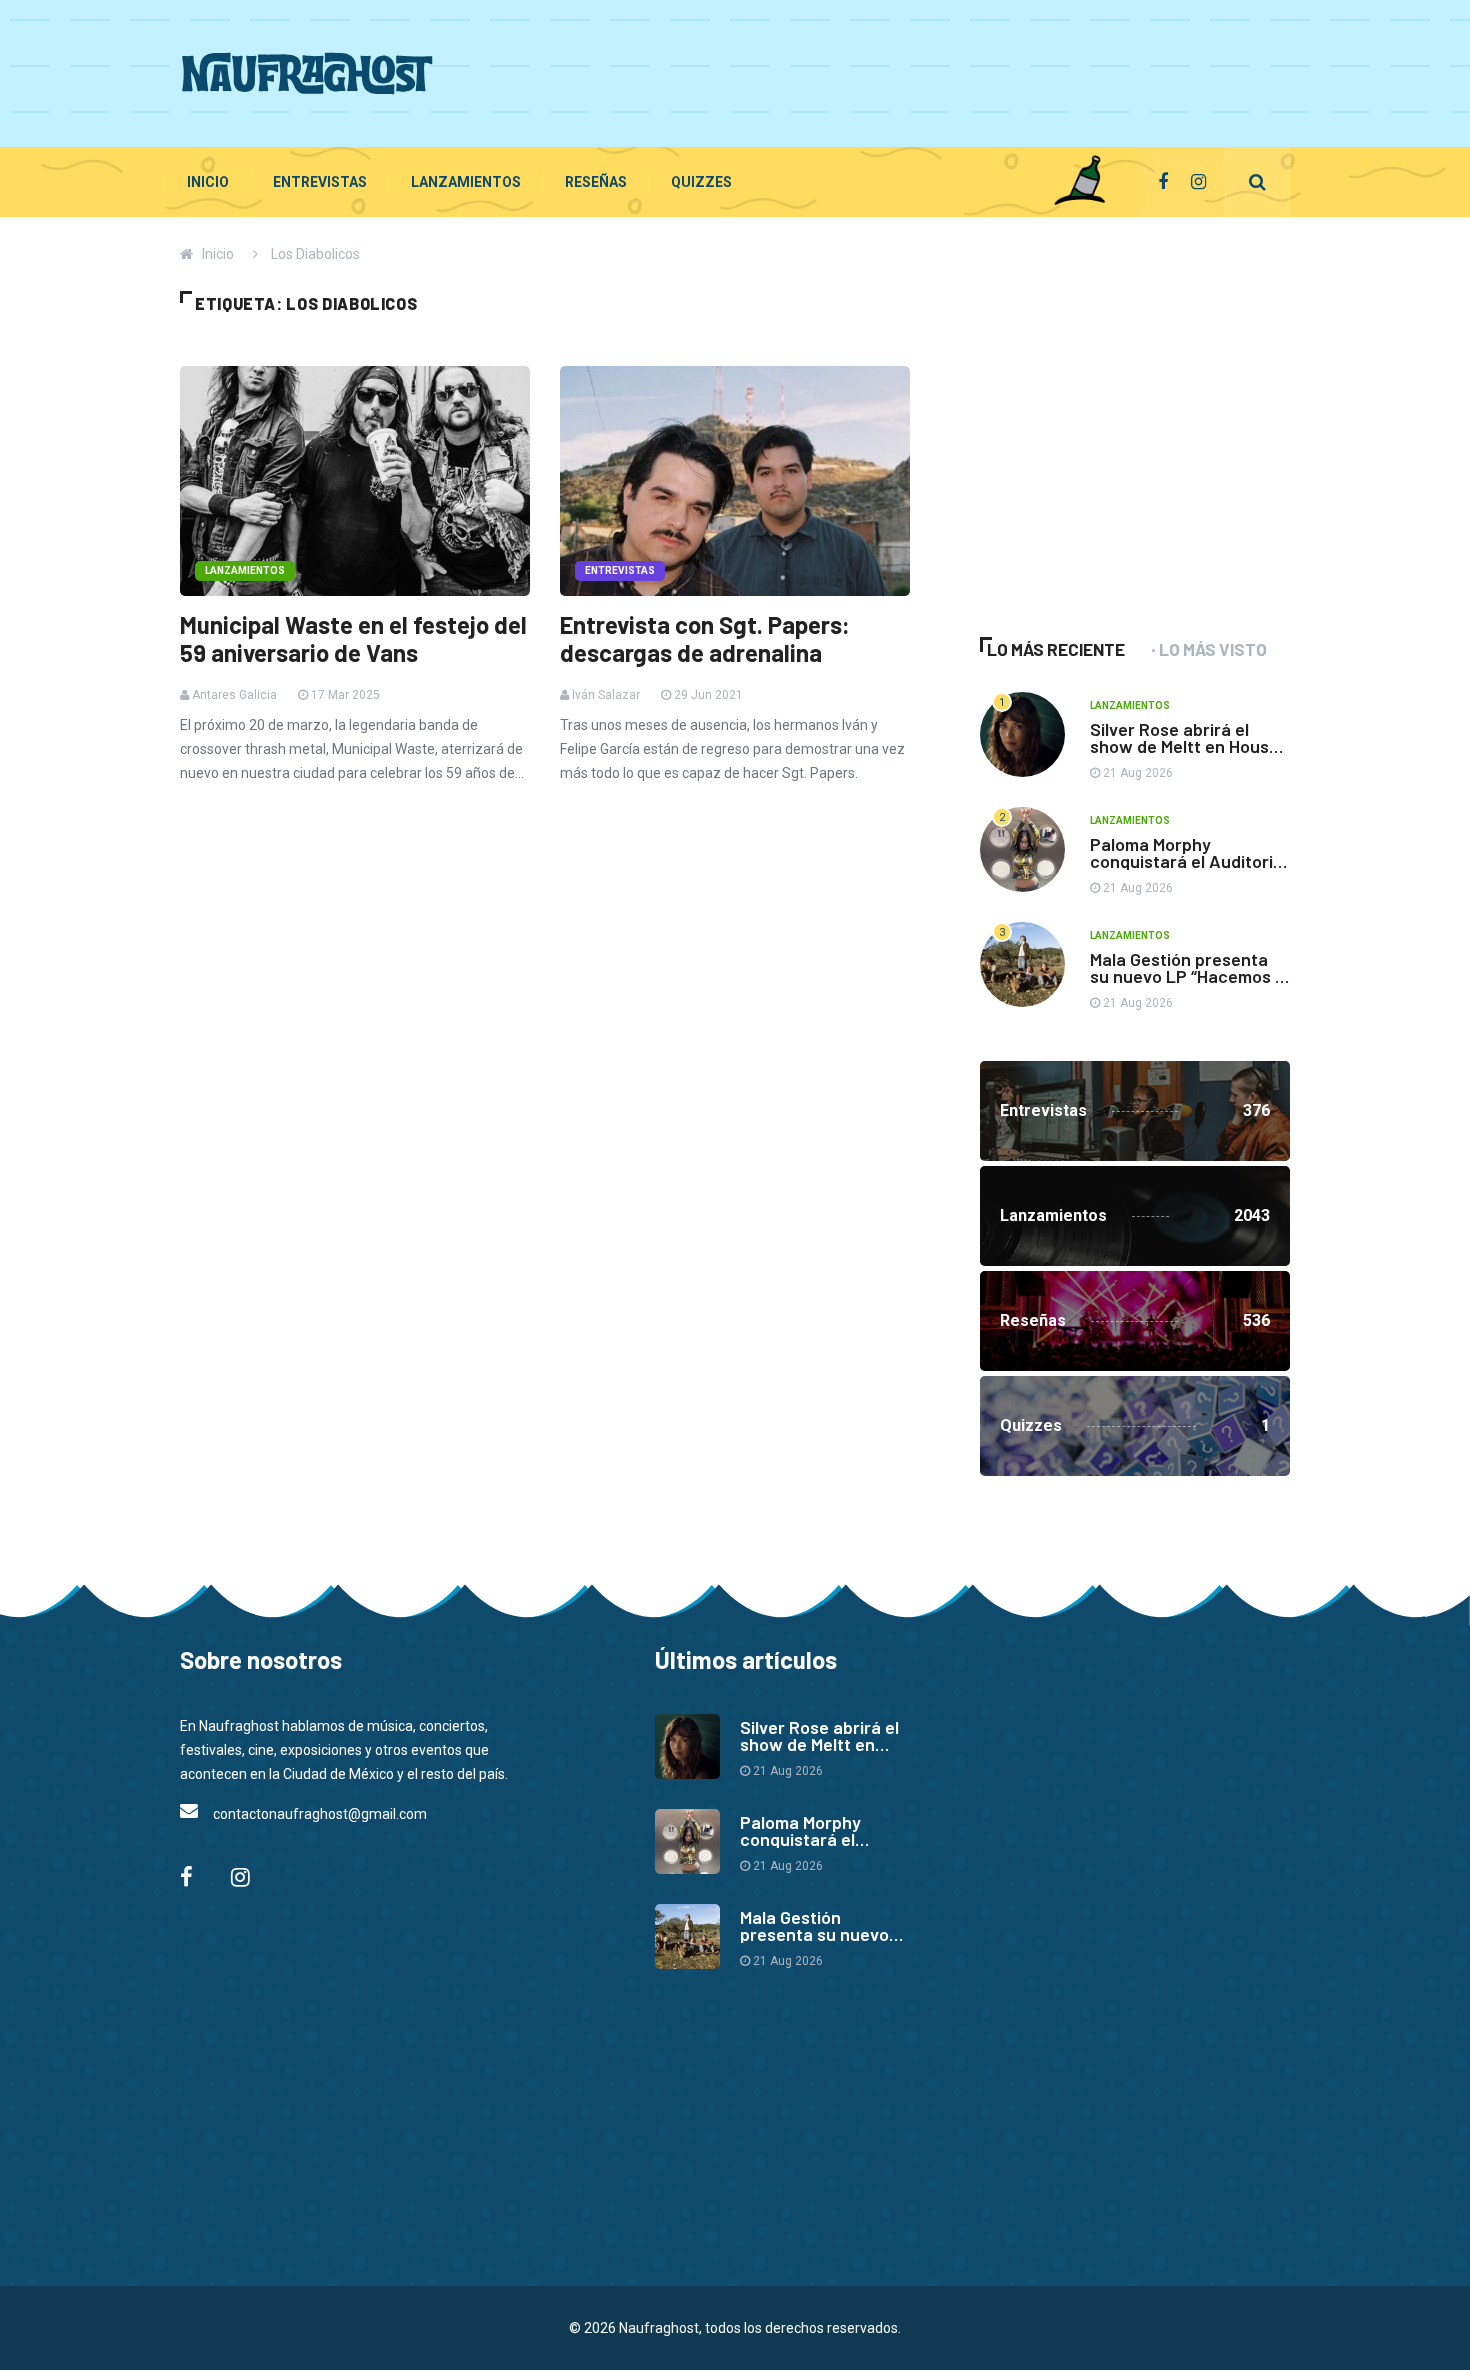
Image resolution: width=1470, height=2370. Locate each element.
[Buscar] (1257, 182)
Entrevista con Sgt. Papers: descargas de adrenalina (705, 639)
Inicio (208, 182)
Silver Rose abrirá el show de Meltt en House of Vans (1184, 746)
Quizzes (701, 182)
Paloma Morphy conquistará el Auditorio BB (1186, 861)
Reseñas (596, 182)
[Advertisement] (926, 70)
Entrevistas (320, 182)
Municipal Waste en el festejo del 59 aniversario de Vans (353, 639)
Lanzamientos (466, 182)
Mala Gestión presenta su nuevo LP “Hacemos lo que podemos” (1189, 976)
